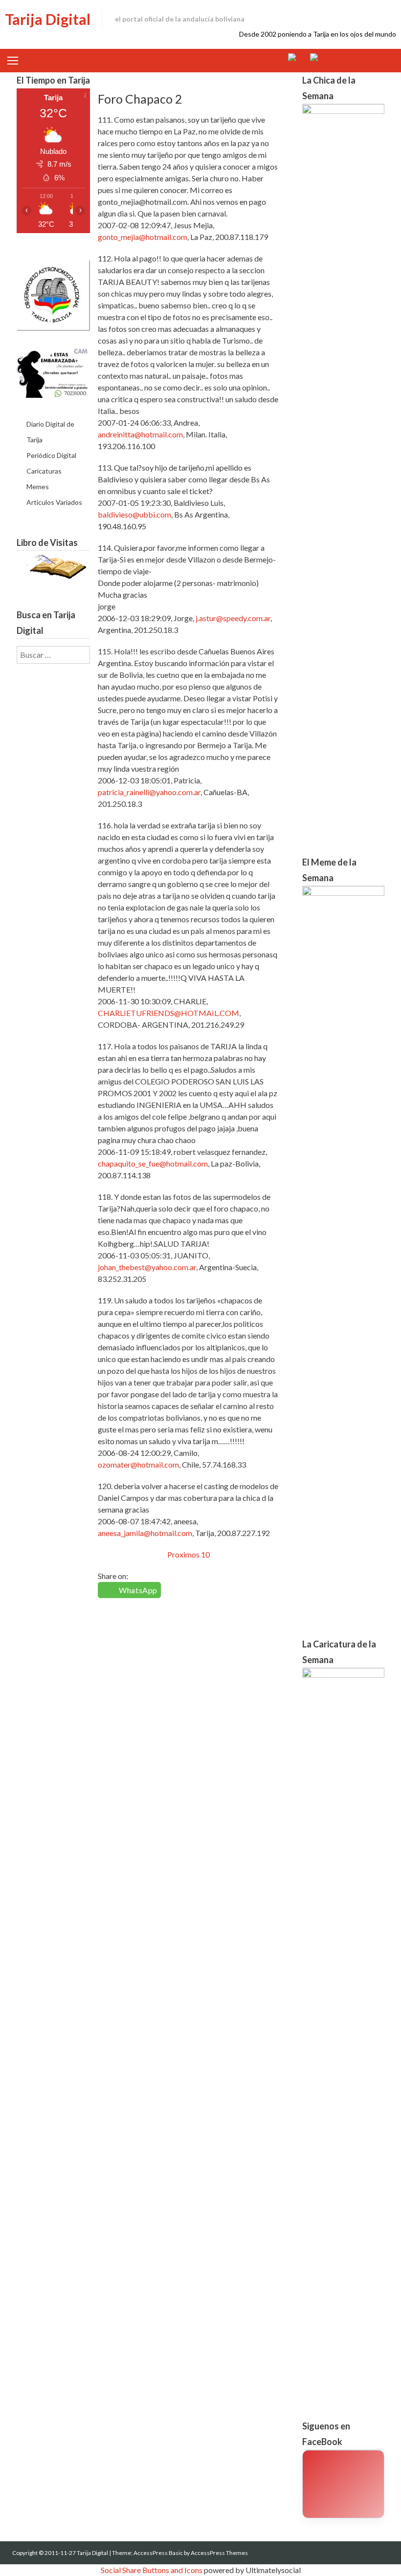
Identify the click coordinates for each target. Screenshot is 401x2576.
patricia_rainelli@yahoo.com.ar (149, 792)
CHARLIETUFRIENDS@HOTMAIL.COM (168, 1013)
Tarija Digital (48, 19)
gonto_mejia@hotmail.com (143, 237)
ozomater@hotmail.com (138, 1464)
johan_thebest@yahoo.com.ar (147, 1267)
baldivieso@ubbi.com (134, 514)
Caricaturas (44, 471)
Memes (38, 487)
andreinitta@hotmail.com (140, 434)
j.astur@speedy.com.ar (233, 618)
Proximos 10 (189, 1554)
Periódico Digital (51, 455)
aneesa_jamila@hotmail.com (145, 1533)
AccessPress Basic (158, 2553)
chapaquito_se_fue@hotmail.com (153, 1163)
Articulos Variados (54, 502)
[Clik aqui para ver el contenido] (343, 2484)
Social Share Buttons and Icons (152, 2570)
